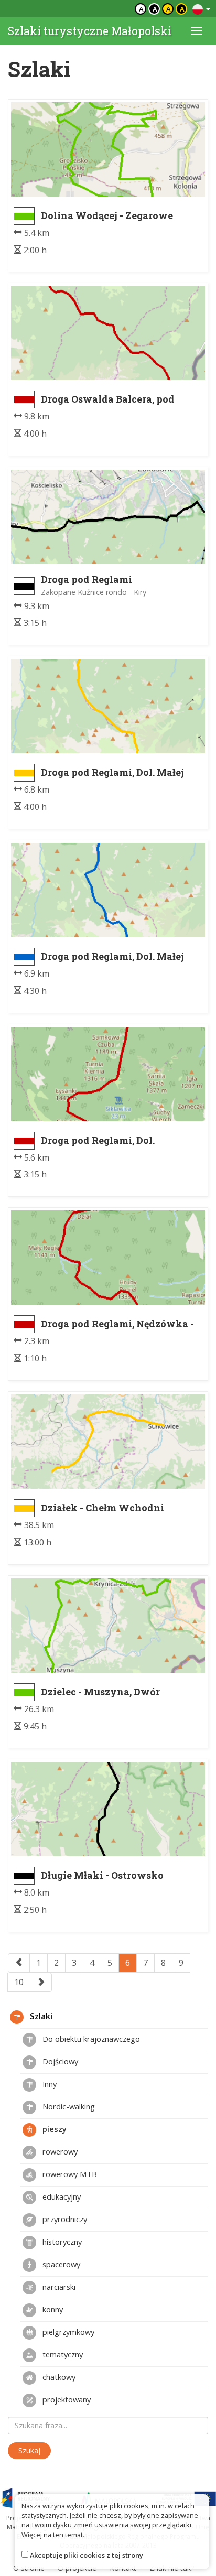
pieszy (53, 2129)
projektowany (66, 2399)
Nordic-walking (68, 2106)
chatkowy (58, 2377)
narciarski (58, 2287)
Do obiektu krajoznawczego (90, 2039)
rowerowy (59, 2151)
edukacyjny (61, 2196)
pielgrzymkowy (67, 2332)
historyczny (61, 2242)
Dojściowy (59, 2061)
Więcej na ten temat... (55, 2535)
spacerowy (60, 2264)
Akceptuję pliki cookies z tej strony (87, 2555)
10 (19, 1982)
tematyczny (62, 2354)
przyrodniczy (64, 2219)
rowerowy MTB (69, 2174)
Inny (48, 2084)
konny (52, 2309)
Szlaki (40, 2016)
